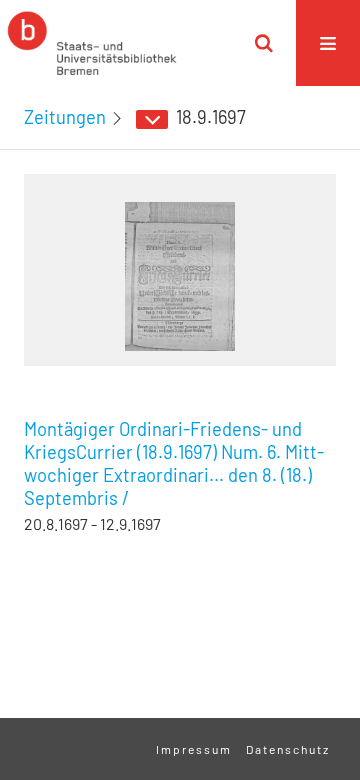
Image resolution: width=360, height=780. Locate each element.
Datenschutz (288, 749)
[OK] (264, 43)
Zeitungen (65, 117)
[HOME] (92, 43)
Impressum (194, 749)
